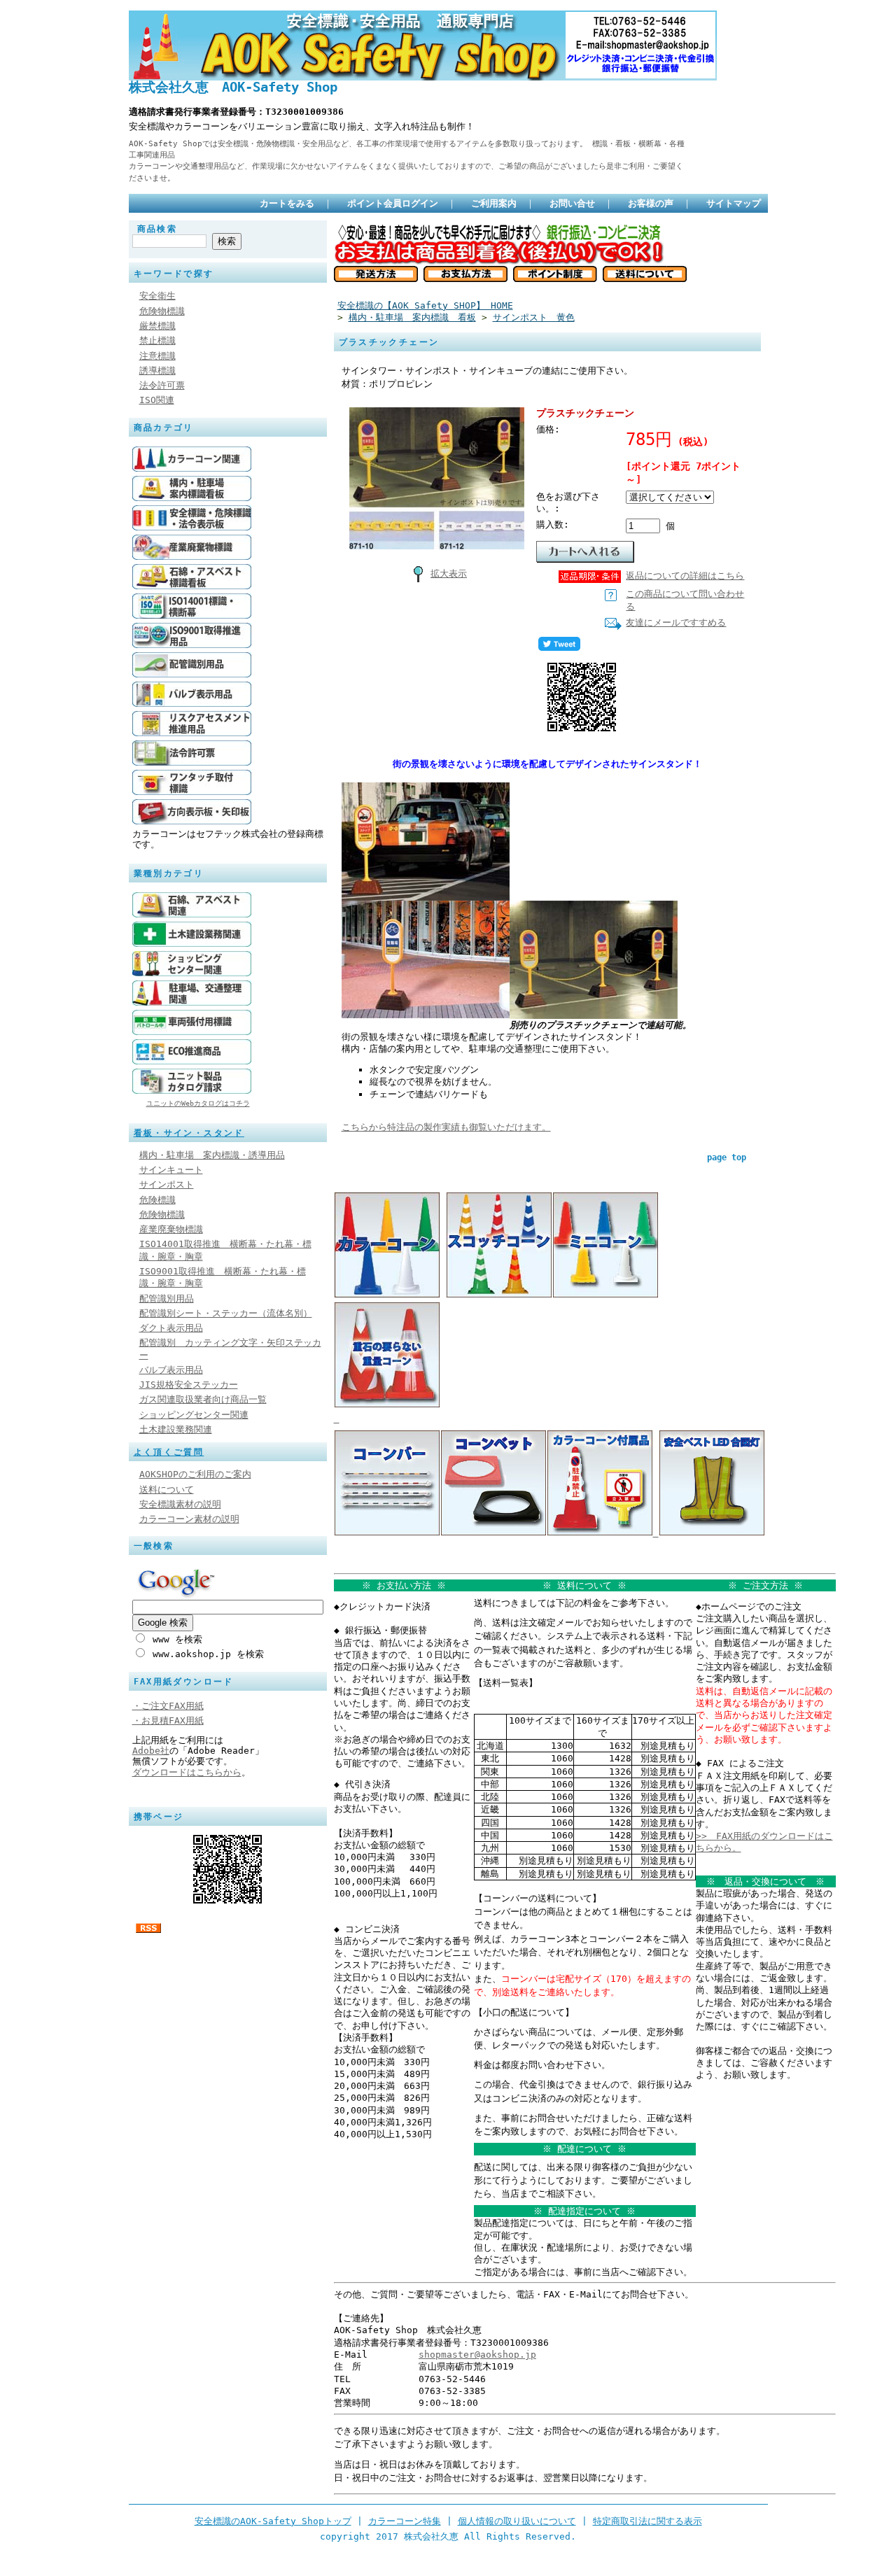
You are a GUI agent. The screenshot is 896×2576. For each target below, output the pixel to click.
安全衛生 (157, 296)
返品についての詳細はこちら (685, 576)
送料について (167, 1490)
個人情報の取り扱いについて (517, 2521)
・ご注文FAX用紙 (168, 1706)
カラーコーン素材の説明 (189, 1519)
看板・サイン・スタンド (189, 1133)
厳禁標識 (157, 326)
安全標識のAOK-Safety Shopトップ (273, 2521)
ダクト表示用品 (171, 1328)
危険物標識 (162, 311)
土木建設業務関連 (176, 1429)
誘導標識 (157, 371)
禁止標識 (157, 340)
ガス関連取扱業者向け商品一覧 (203, 1399)
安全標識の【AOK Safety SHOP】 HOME (425, 305)
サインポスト (167, 1184)
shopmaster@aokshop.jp (477, 2355)
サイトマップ (734, 203)
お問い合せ (572, 203)
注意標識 (157, 356)
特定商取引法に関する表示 (647, 2521)
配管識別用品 (167, 1298)
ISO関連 (157, 400)
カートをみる (287, 203)
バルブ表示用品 (171, 1370)
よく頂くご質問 (169, 1452)
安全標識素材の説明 (180, 1504)
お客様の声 (651, 203)
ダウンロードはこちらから (187, 1772)
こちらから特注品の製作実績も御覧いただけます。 (446, 1127)
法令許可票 (162, 385)
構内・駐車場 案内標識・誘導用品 (212, 1155)
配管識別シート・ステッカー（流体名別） (226, 1313)
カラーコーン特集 (405, 2521)
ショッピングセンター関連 (194, 1415)
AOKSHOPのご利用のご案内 (195, 1474)
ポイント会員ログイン (393, 203)
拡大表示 (449, 573)
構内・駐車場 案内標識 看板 (412, 317)
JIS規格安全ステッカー (189, 1385)
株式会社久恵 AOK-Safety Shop (233, 87)
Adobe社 (151, 1751)
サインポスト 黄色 (534, 317)
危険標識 (157, 1200)
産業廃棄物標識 (171, 1229)
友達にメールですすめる (676, 622)
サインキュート (171, 1170)
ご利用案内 (494, 203)
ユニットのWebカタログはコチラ (198, 1103)
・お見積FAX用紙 (168, 1720)
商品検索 (157, 229)
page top (727, 1157)
